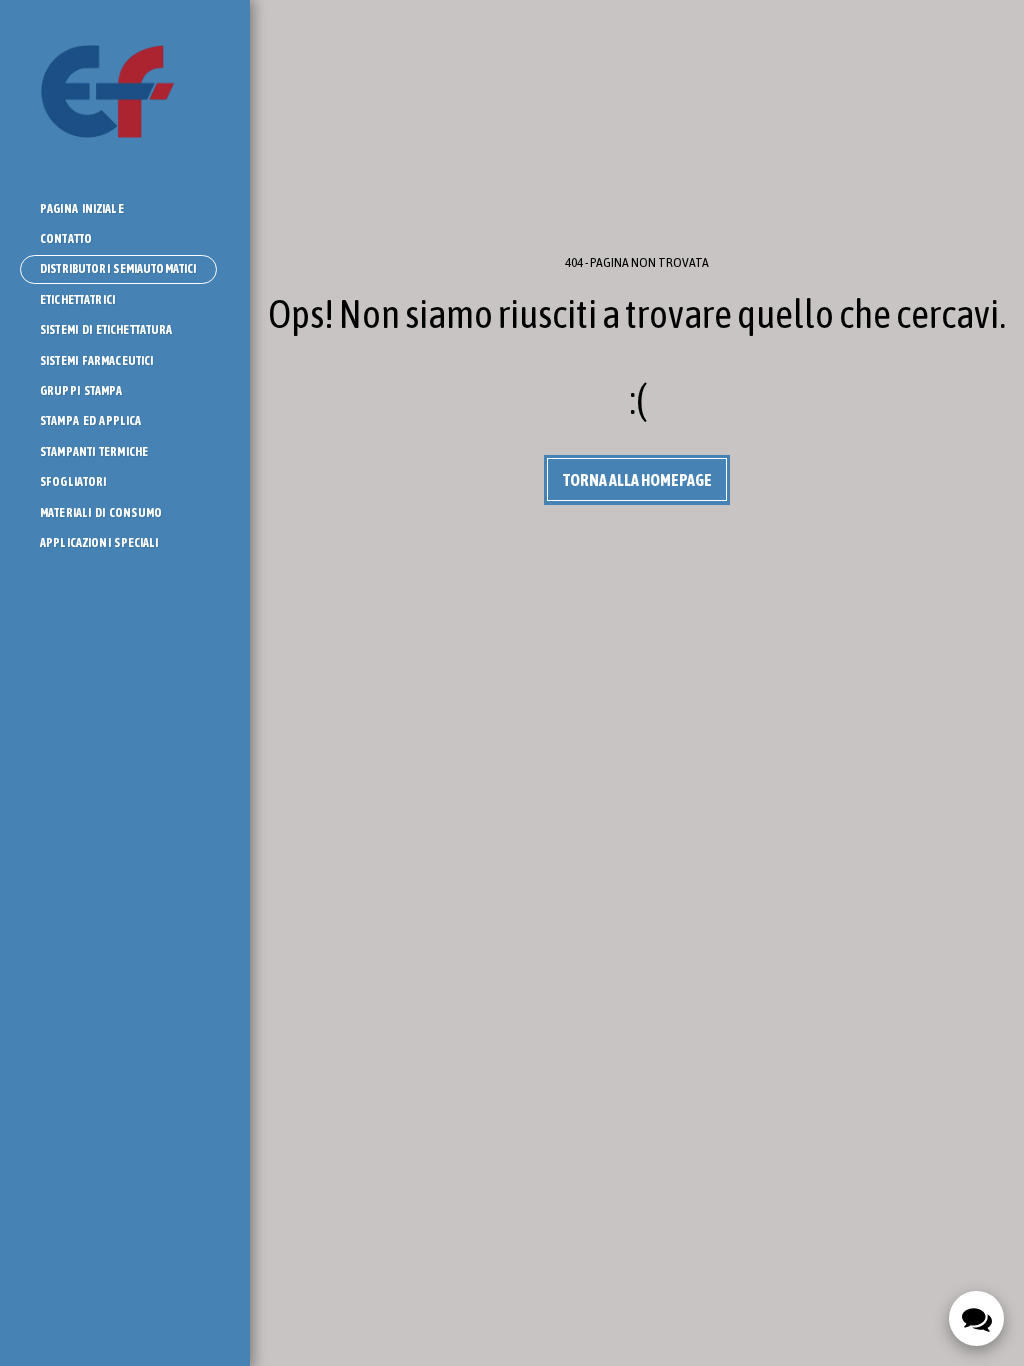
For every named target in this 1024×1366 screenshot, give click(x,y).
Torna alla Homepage (637, 480)
